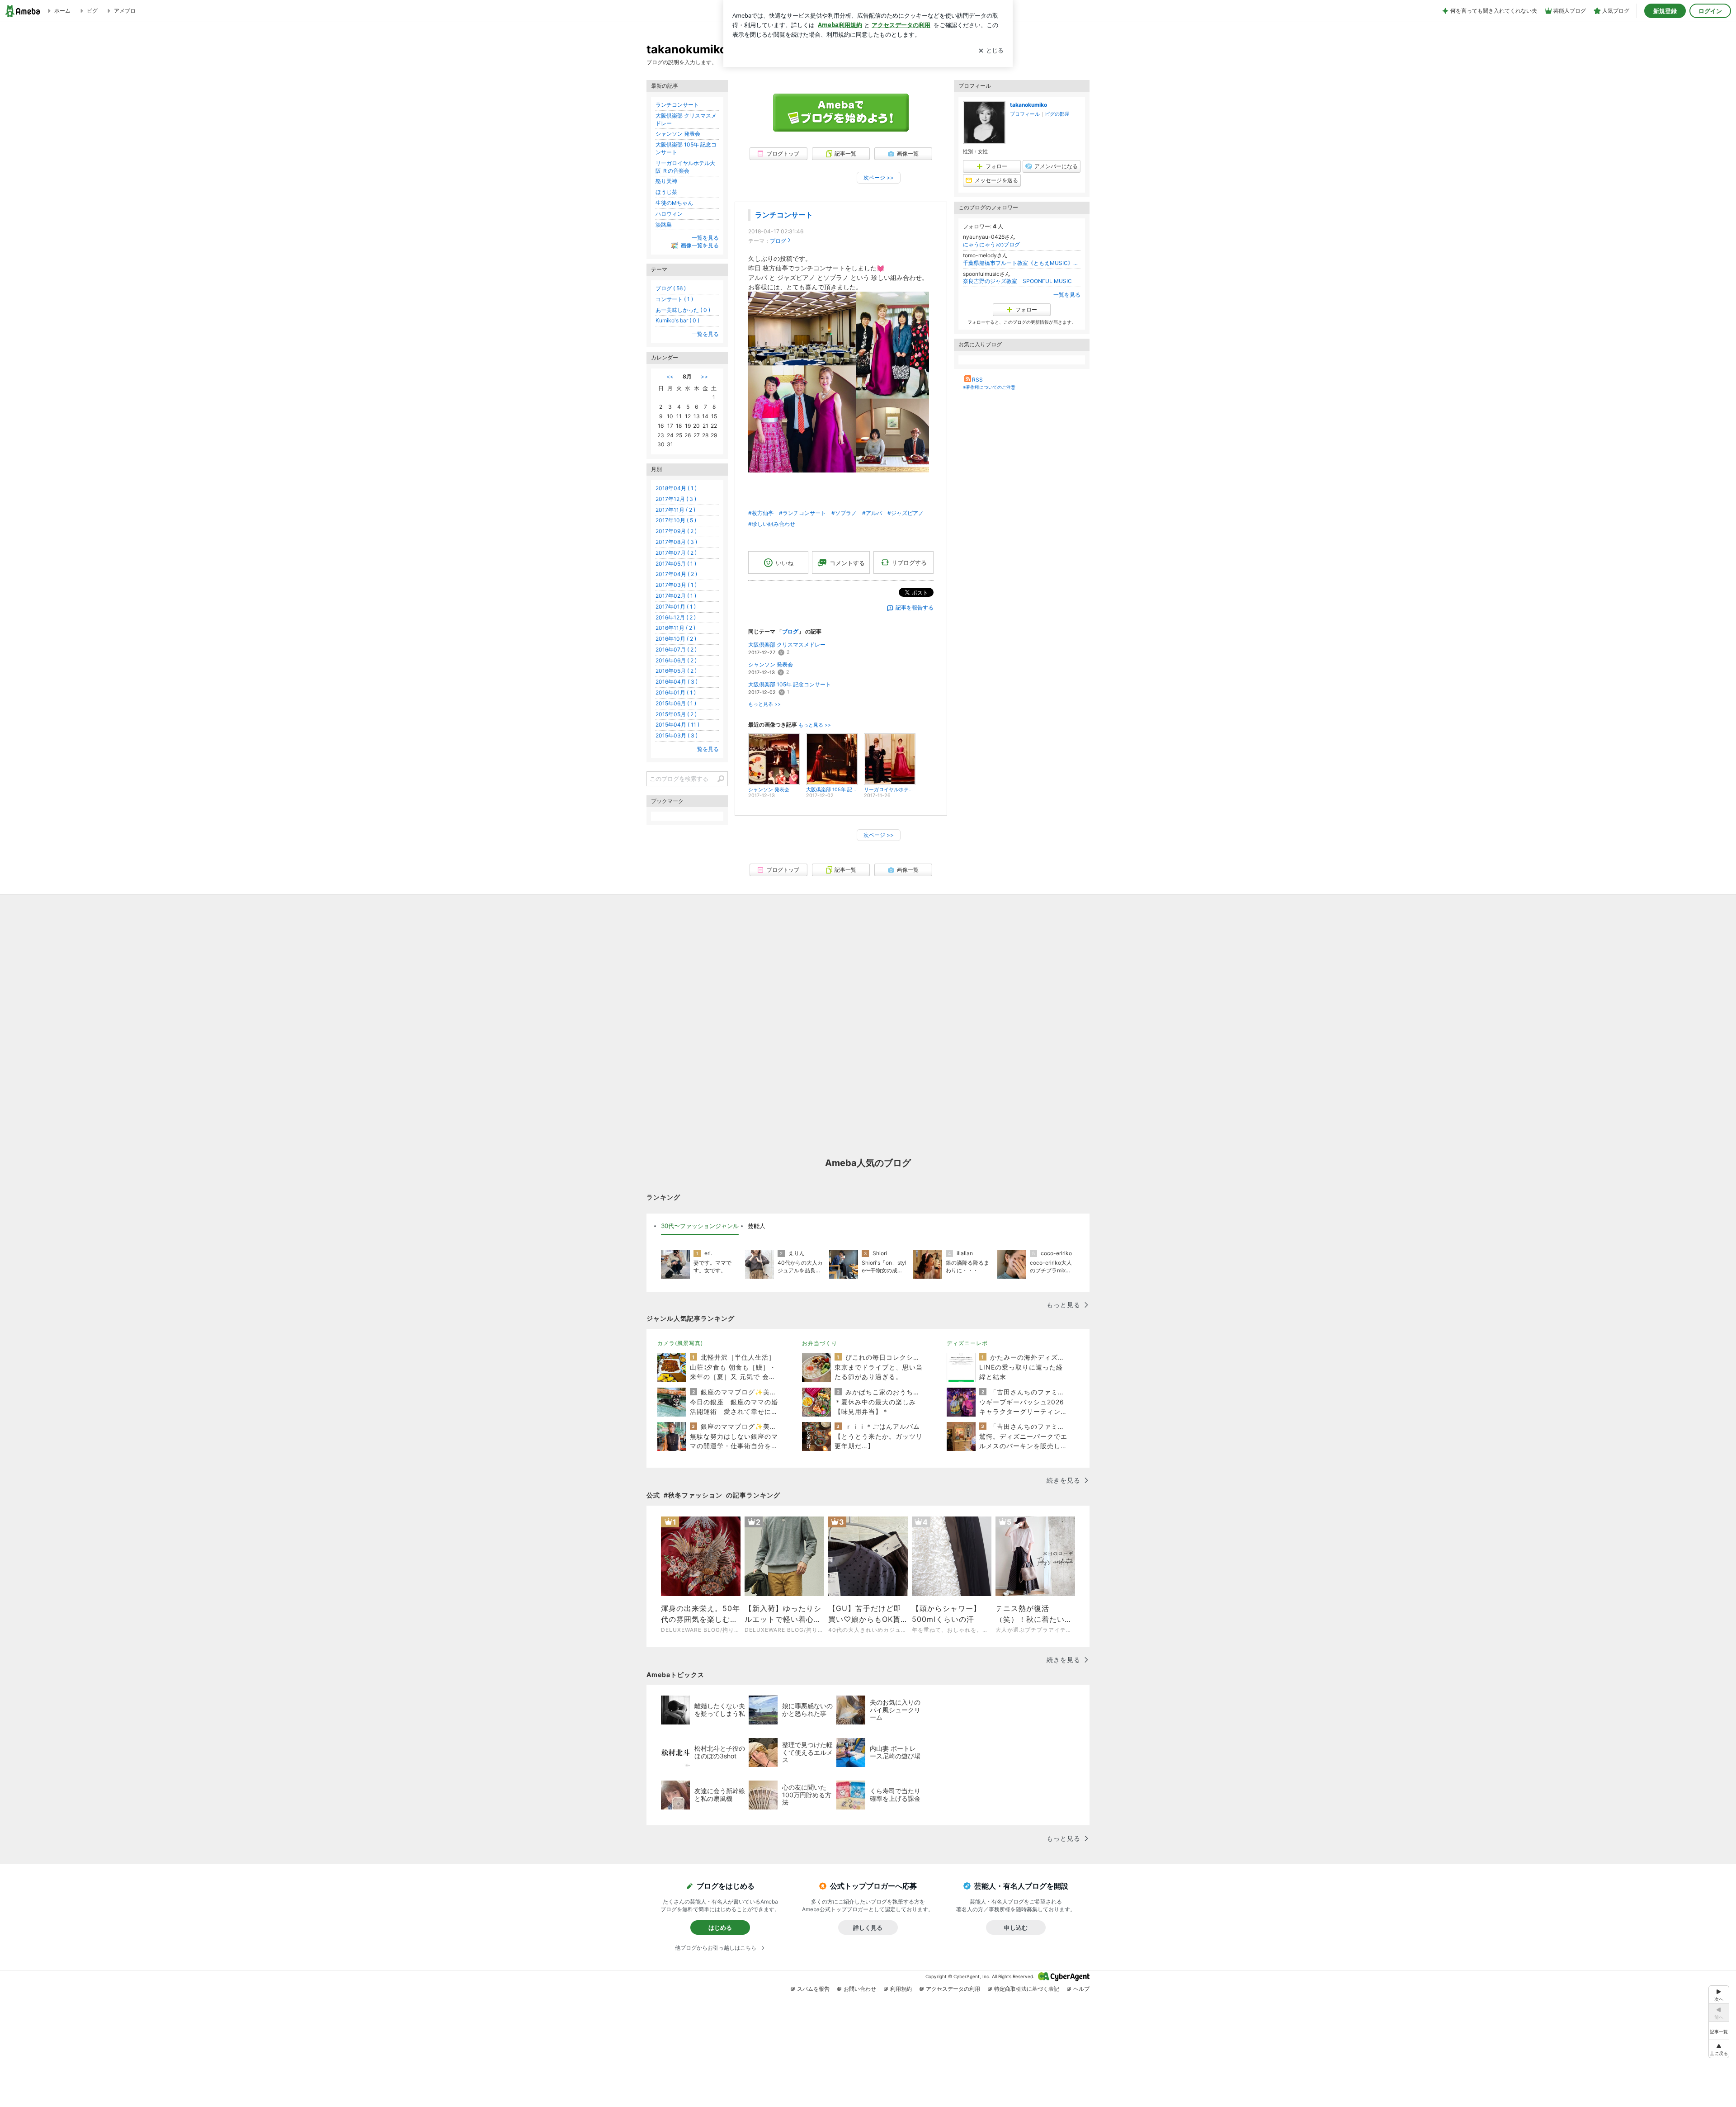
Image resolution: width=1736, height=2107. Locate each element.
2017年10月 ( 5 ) (676, 520)
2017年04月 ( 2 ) (676, 574)
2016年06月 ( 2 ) (676, 660)
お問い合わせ (860, 1989)
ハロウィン (669, 214)
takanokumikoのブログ (710, 49)
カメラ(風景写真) (680, 1343)
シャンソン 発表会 (771, 664)
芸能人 (757, 1226)
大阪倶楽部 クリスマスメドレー (787, 645)
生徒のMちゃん (674, 203)
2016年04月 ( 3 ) (677, 682)
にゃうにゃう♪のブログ (991, 244)
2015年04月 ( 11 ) (677, 725)
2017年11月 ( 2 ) (675, 510)
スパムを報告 (813, 1989)
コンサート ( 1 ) (674, 299)
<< (670, 376)
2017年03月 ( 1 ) (676, 585)
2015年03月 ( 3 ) (677, 735)
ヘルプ (1081, 1989)
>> (704, 376)
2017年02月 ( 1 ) (676, 596)
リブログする (909, 562)
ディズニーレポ (967, 1343)
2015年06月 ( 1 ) (676, 703)
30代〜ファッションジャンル (700, 1226)
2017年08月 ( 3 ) (676, 542)
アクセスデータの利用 (953, 1989)
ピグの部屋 (1057, 114)
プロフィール (1025, 114)
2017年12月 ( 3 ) (676, 499)
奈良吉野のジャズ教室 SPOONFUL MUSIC (1017, 281)
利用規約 (901, 1989)
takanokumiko (1028, 105)
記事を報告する (915, 607)
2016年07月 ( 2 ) (676, 650)
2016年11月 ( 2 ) (675, 628)
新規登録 (1665, 11)
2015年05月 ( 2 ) (676, 714)
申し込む (1016, 1927)
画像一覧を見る (700, 245)
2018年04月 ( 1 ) (676, 488)
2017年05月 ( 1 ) (676, 564)
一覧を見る (1067, 295)
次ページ (879, 177)
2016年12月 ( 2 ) (676, 617)
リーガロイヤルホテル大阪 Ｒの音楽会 (685, 167)
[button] (1719, 2049)
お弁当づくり (820, 1343)
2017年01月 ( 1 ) (676, 607)
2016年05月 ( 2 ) (676, 671)
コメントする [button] (847, 563)
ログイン (1710, 11)
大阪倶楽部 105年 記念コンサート (790, 684)
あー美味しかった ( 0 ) (683, 310)
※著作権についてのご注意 (989, 387)
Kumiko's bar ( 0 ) (677, 320)
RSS (977, 380)
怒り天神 (666, 181)
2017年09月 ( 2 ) (676, 531)
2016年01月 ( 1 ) (676, 692)
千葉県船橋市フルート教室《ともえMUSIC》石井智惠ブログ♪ (1022, 263)
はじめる (720, 1927)
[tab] (700, 1226)
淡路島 (664, 224)
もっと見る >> (764, 704)
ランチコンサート (784, 215)
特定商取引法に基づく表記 (1027, 1989)
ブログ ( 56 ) (671, 288)
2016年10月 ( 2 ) (676, 639)
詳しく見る (868, 1927)
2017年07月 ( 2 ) (676, 553)
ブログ (778, 241)
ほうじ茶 (666, 192)
